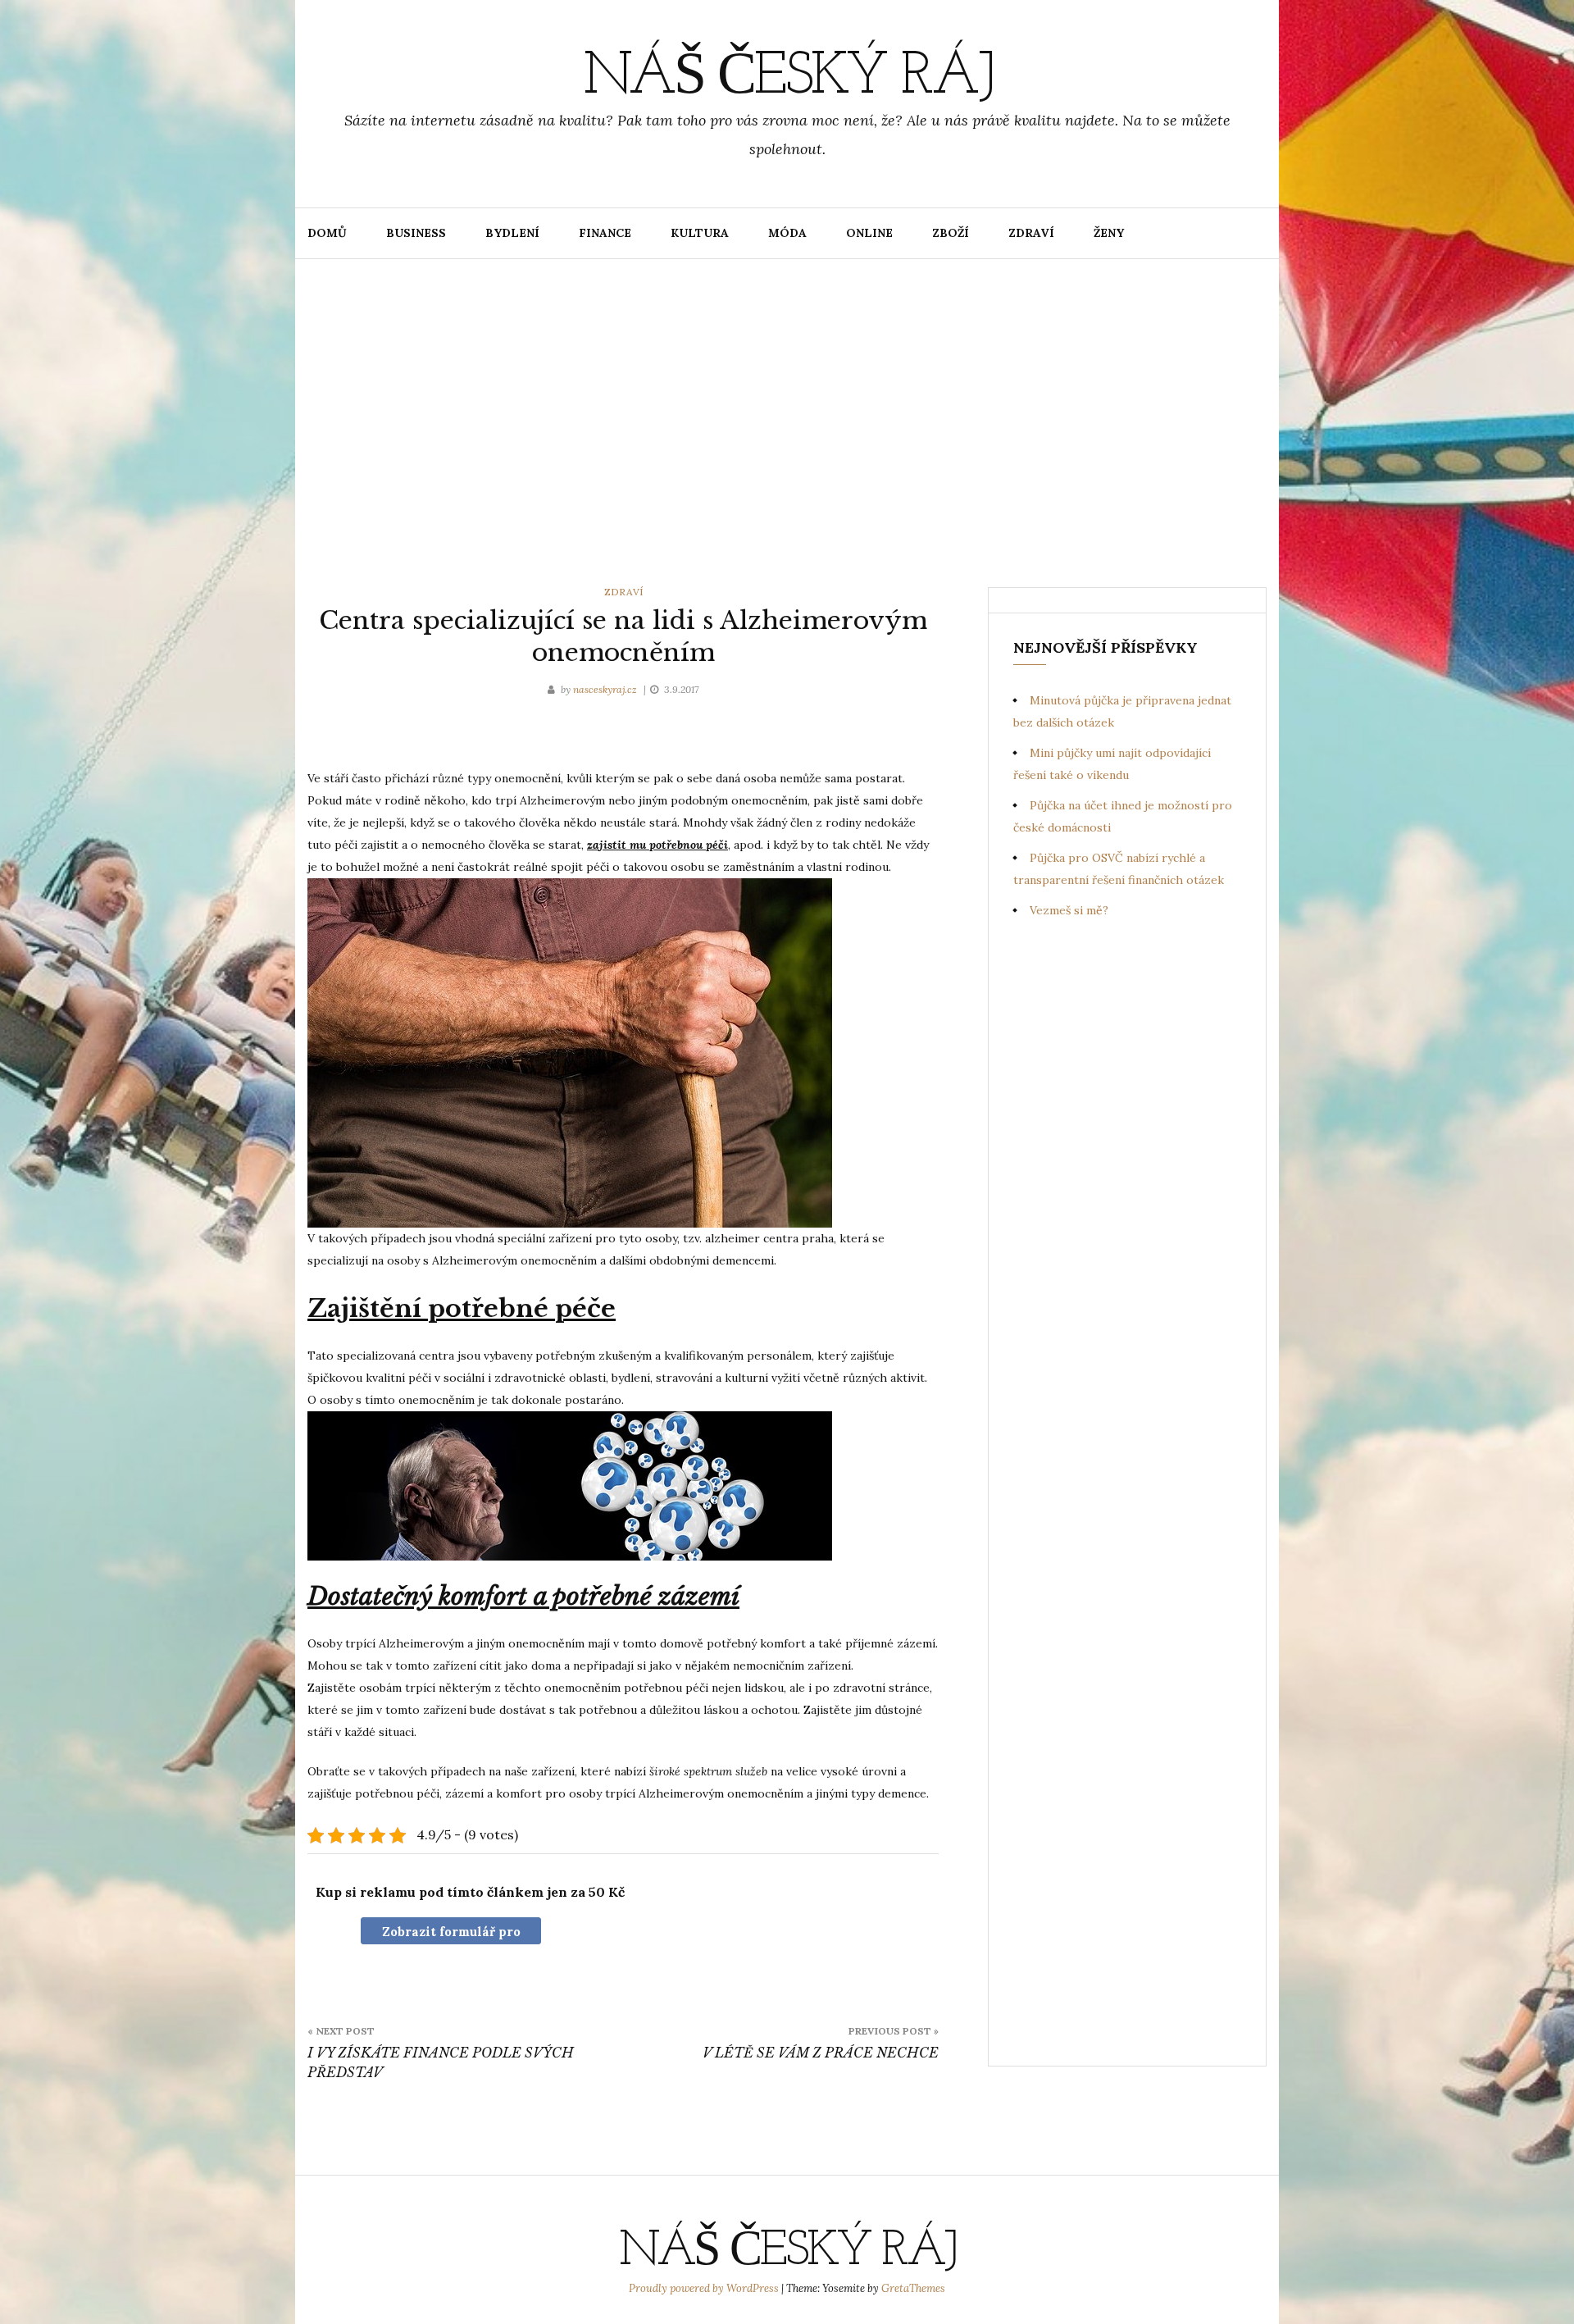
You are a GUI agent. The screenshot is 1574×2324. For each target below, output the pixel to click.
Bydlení (512, 233)
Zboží (951, 233)
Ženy (1109, 233)
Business (416, 233)
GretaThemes (913, 2288)
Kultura (700, 233)
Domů (327, 233)
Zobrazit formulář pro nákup (451, 1934)
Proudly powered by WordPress (705, 2288)
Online (869, 233)
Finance (605, 233)
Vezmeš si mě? (1069, 910)
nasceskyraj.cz (606, 689)
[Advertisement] (787, 423)
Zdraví (1031, 233)
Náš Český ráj (787, 78)
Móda (787, 233)
